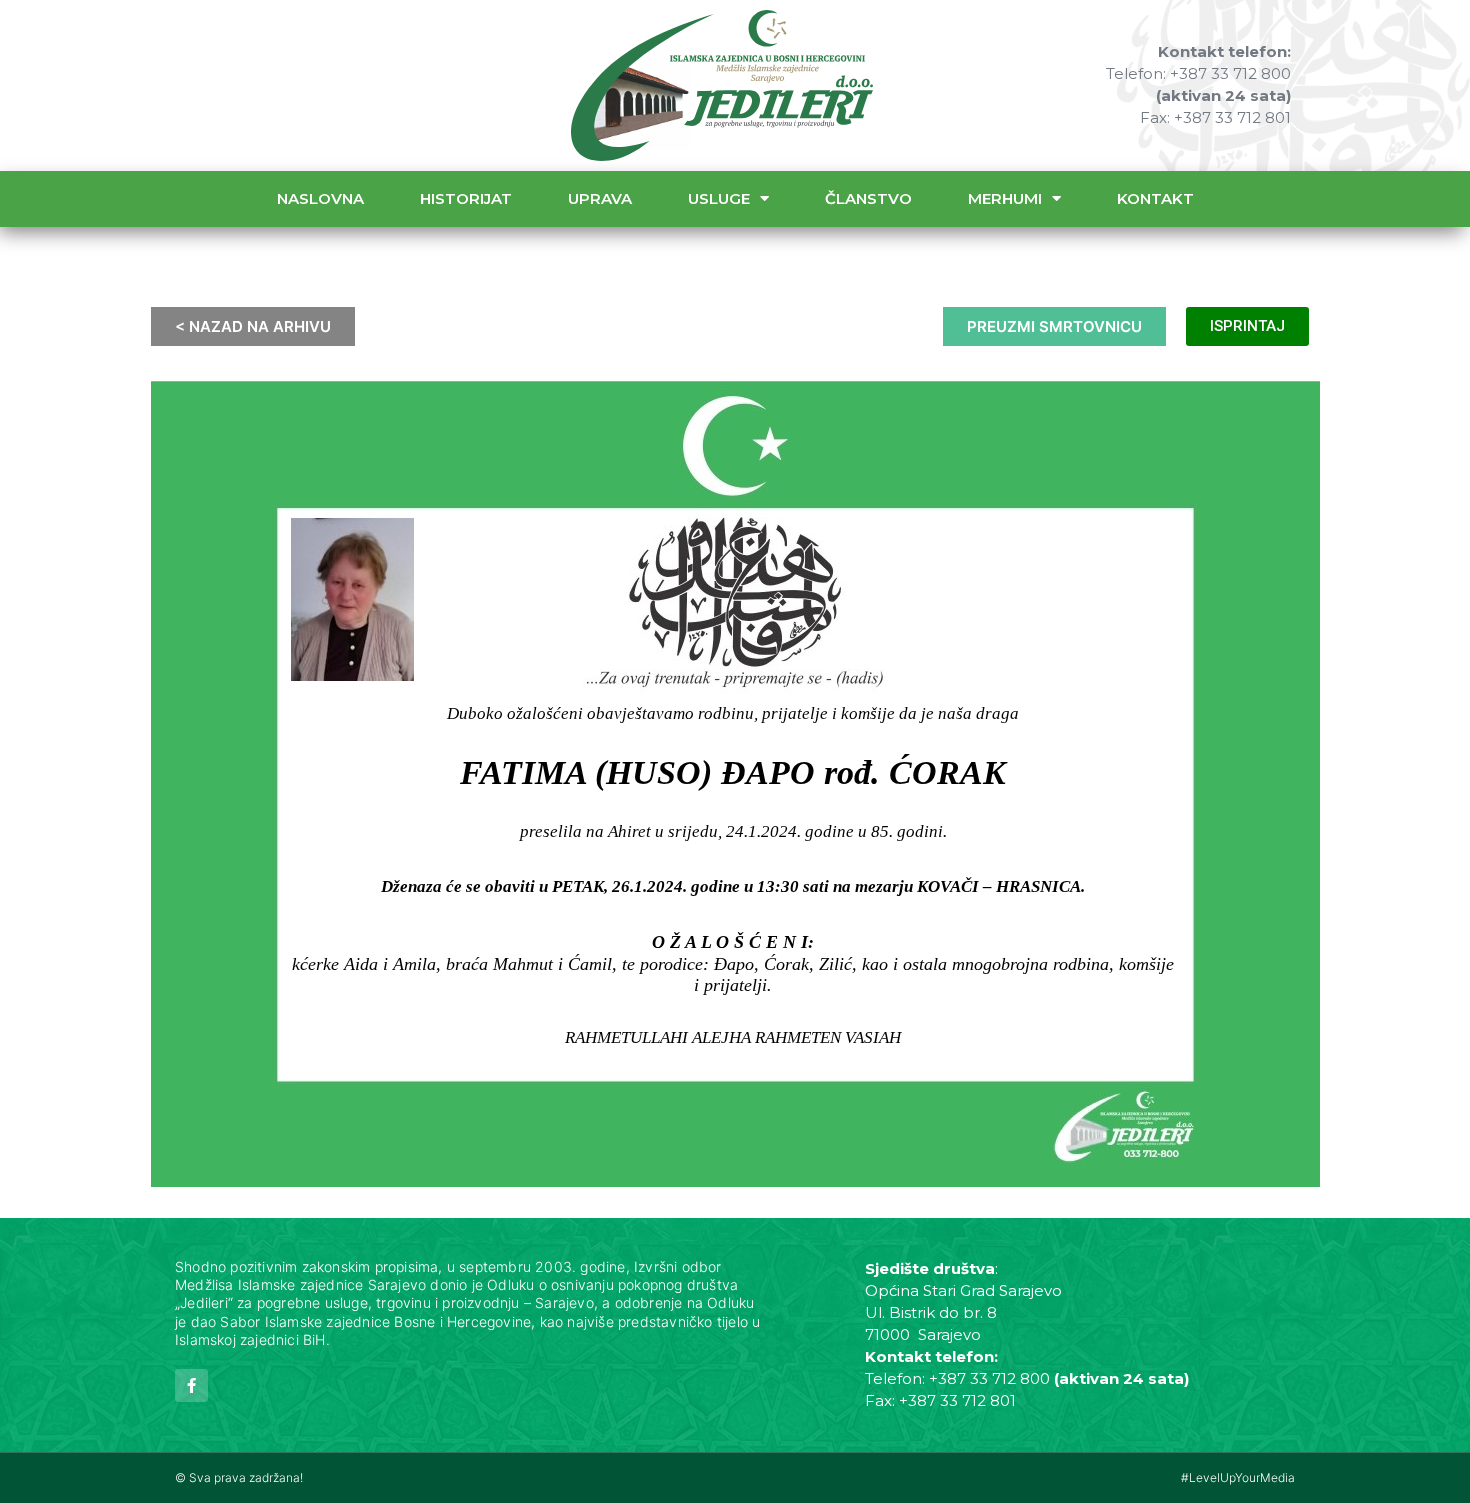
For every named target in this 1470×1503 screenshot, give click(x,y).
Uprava (600, 198)
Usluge (719, 198)
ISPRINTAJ (1247, 326)
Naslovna (320, 198)
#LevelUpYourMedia (1238, 1477)
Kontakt (1155, 198)
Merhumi (1005, 198)
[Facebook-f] (191, 1385)
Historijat (466, 198)
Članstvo (868, 198)
